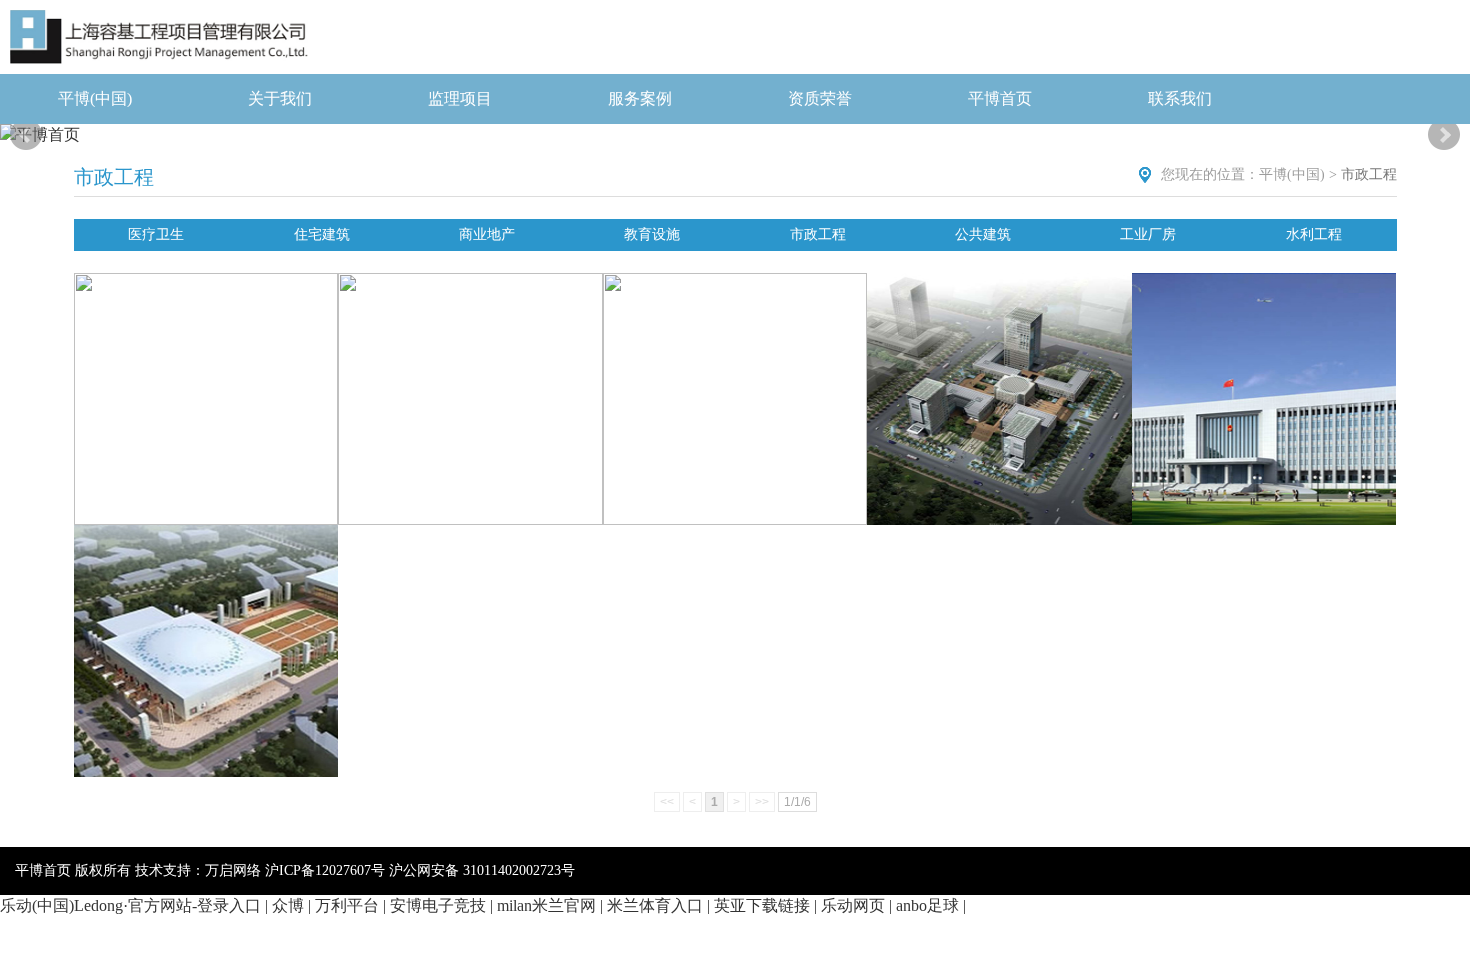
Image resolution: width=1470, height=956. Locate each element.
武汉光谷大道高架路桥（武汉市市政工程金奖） (735, 399)
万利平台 (347, 905)
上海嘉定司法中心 (1000, 386)
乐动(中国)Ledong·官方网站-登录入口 (130, 905)
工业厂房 (1148, 234)
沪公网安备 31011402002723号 (482, 870)
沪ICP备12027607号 (325, 870)
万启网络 (233, 870)
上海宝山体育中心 (206, 638)
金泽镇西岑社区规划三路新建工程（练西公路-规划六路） (206, 399)
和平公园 (470, 386)
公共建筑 (983, 234)
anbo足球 (927, 905)
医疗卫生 (156, 234)
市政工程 (818, 234)
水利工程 (1314, 234)
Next (1444, 135)
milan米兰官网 (546, 905)
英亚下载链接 (762, 905)
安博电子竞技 (438, 905)
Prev (26, 135)
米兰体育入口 (655, 905)
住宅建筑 (322, 234)
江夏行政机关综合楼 (1264, 386)
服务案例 (640, 98)
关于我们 (280, 98)
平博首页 (1000, 98)
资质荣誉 (820, 98)
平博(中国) (95, 98)
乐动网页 (853, 905)
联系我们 (1180, 98)
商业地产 (487, 234)
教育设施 (652, 234)
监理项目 (460, 98)
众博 (288, 905)
